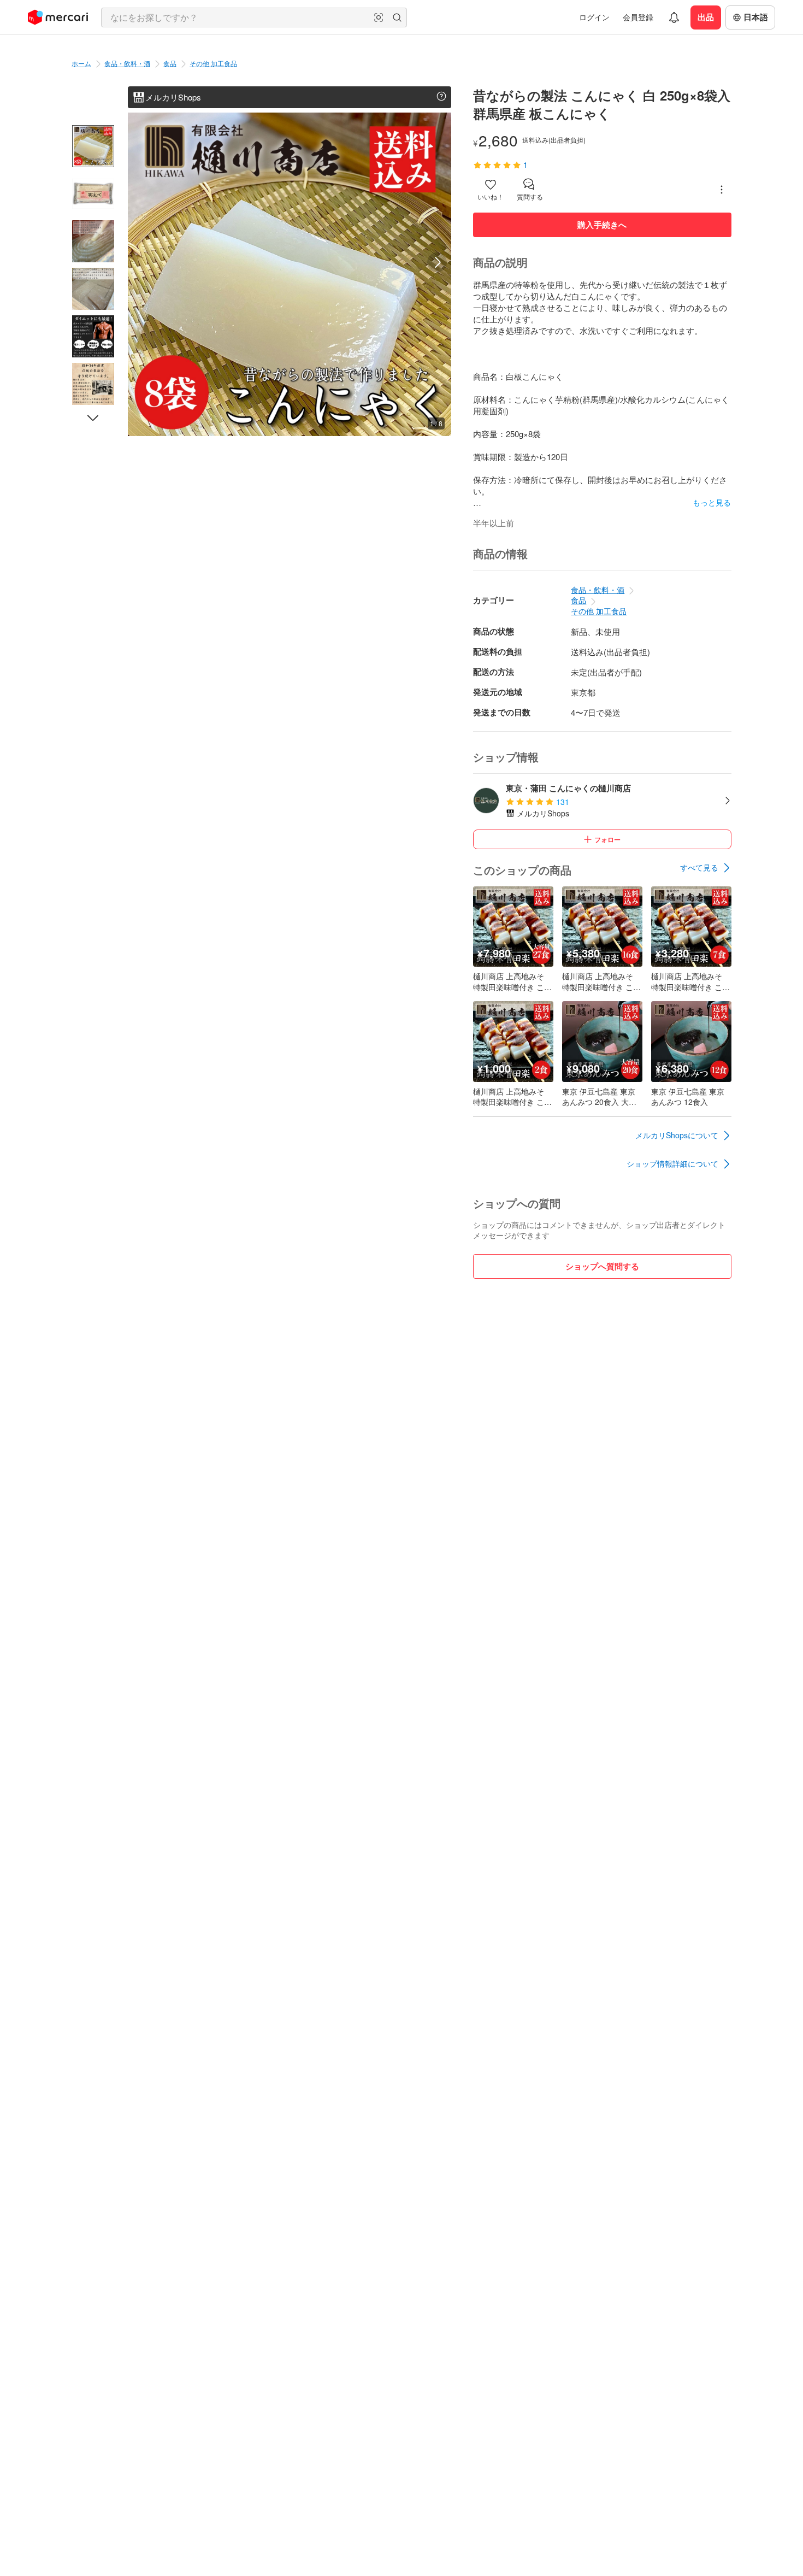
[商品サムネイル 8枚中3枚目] (93, 241)
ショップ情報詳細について (672, 1163)
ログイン (594, 17)
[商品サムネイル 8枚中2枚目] (93, 194)
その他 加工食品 (213, 63)
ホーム (81, 63)
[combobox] (254, 17)
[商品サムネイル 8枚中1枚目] (93, 146)
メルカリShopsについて (677, 1135)
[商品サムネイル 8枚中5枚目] (93, 336)
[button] (379, 17)
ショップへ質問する (602, 1266)
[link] (706, 868)
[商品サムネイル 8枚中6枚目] (93, 384)
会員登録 (638, 17)
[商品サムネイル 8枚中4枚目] (93, 289)
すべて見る (699, 867)
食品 (170, 63)
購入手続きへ (602, 225)
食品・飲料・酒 (127, 63)
